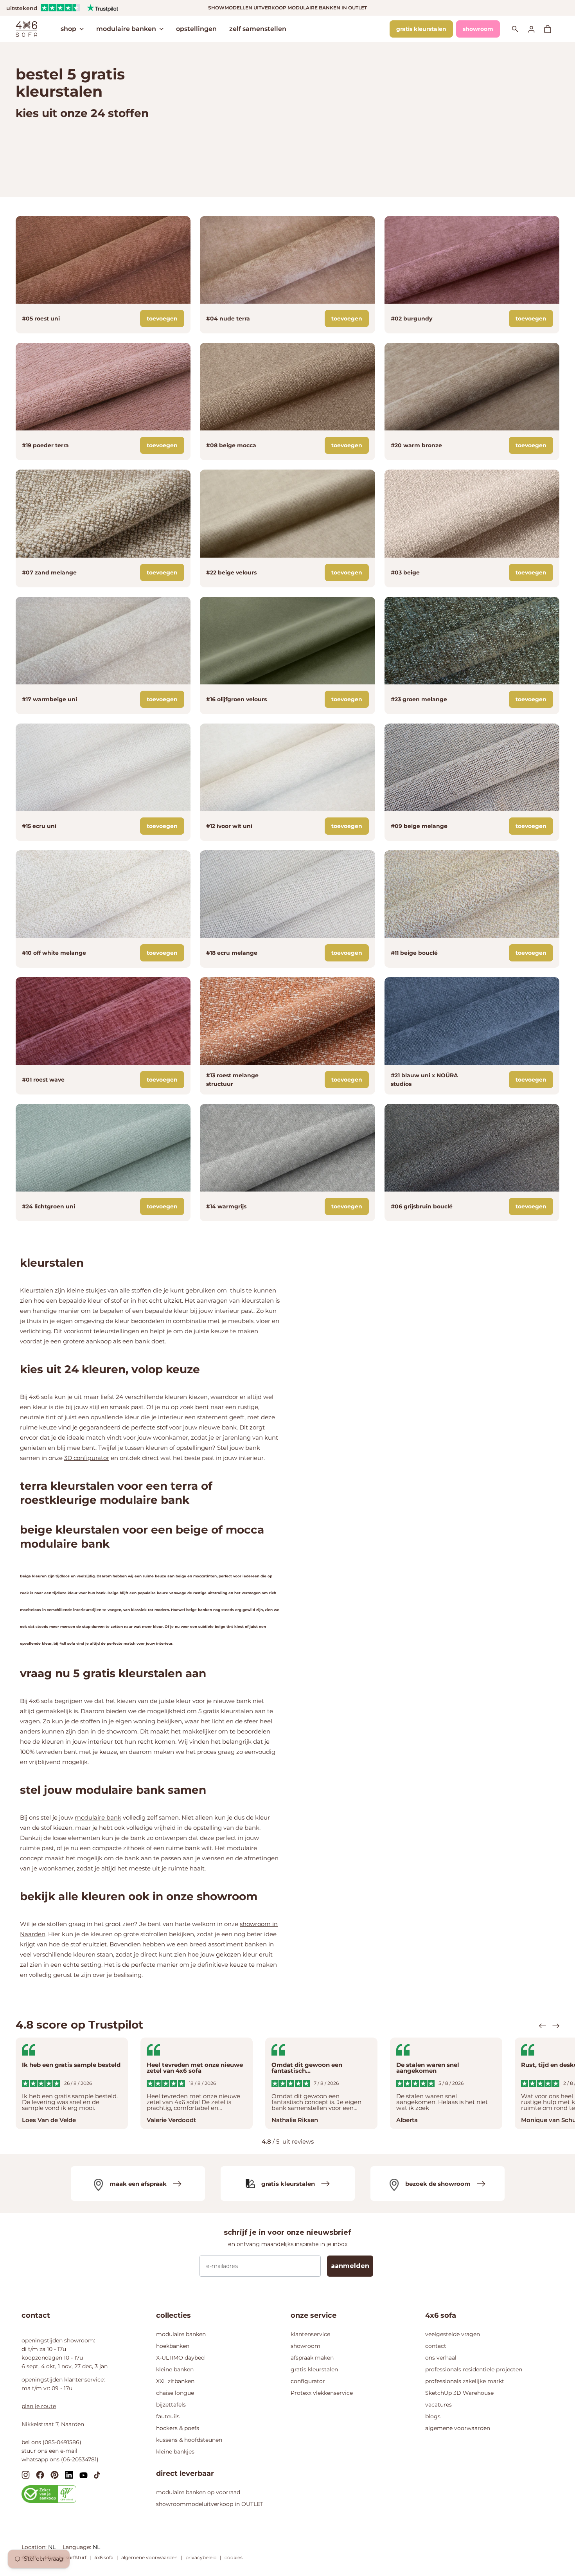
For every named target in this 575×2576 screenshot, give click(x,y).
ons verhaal (441, 2358)
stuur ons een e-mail (49, 2451)
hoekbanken (173, 2346)
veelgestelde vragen (453, 2334)
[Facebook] (40, 2474)
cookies (234, 2557)
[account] (536, 29)
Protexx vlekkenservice (322, 2393)
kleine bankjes (175, 2452)
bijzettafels (171, 2405)
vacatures (438, 2405)
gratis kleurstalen (421, 29)
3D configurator (87, 1458)
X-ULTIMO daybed (180, 2358)
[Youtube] (84, 2475)
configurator (308, 2381)
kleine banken (175, 2369)
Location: (35, 2547)
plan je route (39, 2406)
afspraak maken (312, 2358)
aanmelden (350, 2266)
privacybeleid (201, 2557)
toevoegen (162, 319)
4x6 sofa (104, 2557)
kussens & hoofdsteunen (189, 2440)
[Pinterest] (55, 2474)
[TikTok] (97, 2475)
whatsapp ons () (60, 2459)
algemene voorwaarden (458, 2428)
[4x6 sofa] (26, 28)
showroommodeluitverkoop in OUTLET (210, 2504)
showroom (478, 29)
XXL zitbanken (175, 2381)
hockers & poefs (178, 2428)
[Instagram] (26, 2474)
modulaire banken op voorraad (198, 2492)
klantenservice (310, 2334)
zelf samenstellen (258, 29)
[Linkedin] (69, 2474)
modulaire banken (126, 29)
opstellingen (196, 29)
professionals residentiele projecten (474, 2369)
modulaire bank (98, 1817)
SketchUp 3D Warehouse (459, 2393)
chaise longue (175, 2393)
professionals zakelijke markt (465, 2381)
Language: (78, 2547)
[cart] (552, 29)
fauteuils (168, 2416)
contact (436, 2346)
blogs (433, 2416)
